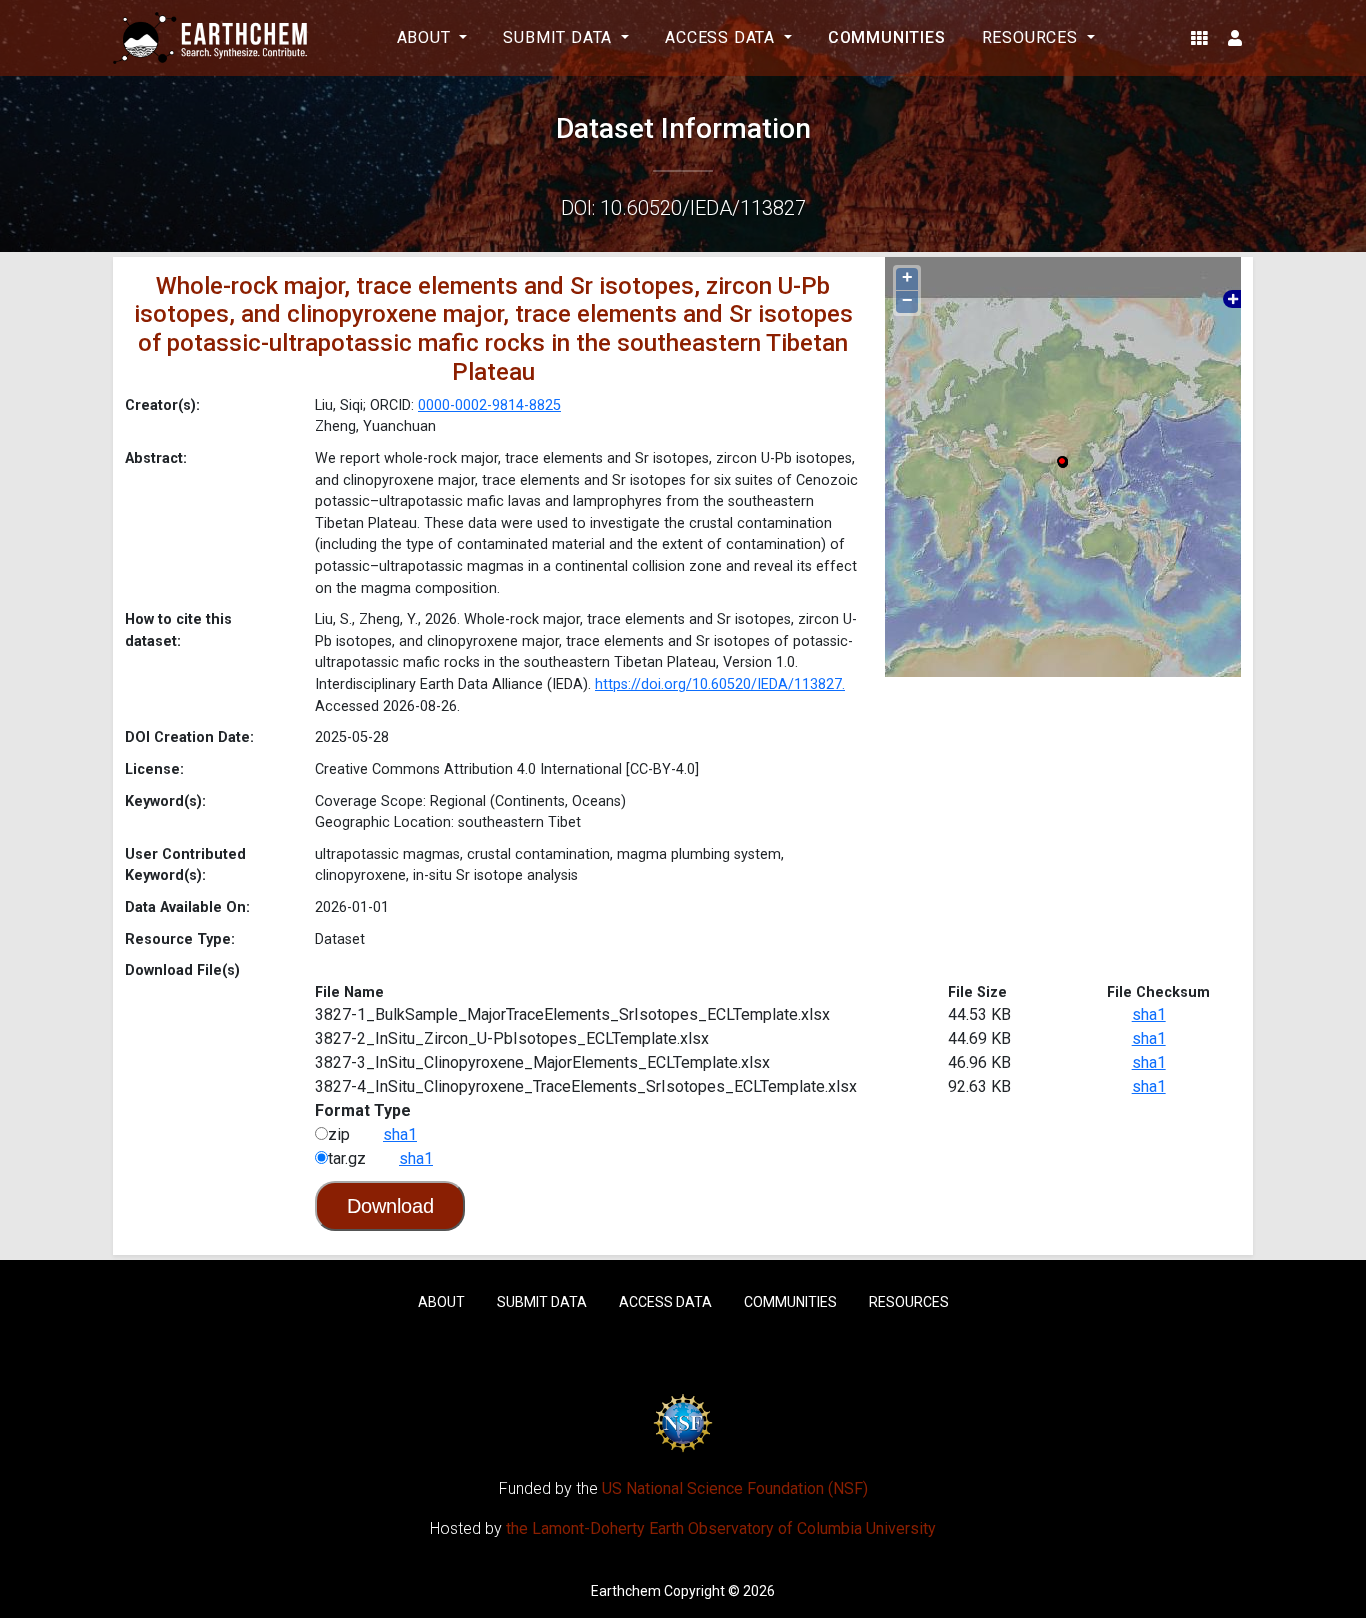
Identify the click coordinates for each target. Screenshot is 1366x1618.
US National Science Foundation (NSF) (735, 1488)
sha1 (1149, 1014)
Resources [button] (1032, 37)
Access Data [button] (722, 37)
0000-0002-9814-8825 (489, 405)
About (441, 1302)
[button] (1199, 38)
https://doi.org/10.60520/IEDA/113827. (720, 684)
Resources (909, 1302)
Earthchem (626, 1591)
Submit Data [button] (560, 37)
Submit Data (542, 1302)
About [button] (426, 37)
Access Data (665, 1302)
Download (390, 1206)
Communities (887, 37)
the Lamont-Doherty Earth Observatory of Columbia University (721, 1528)
